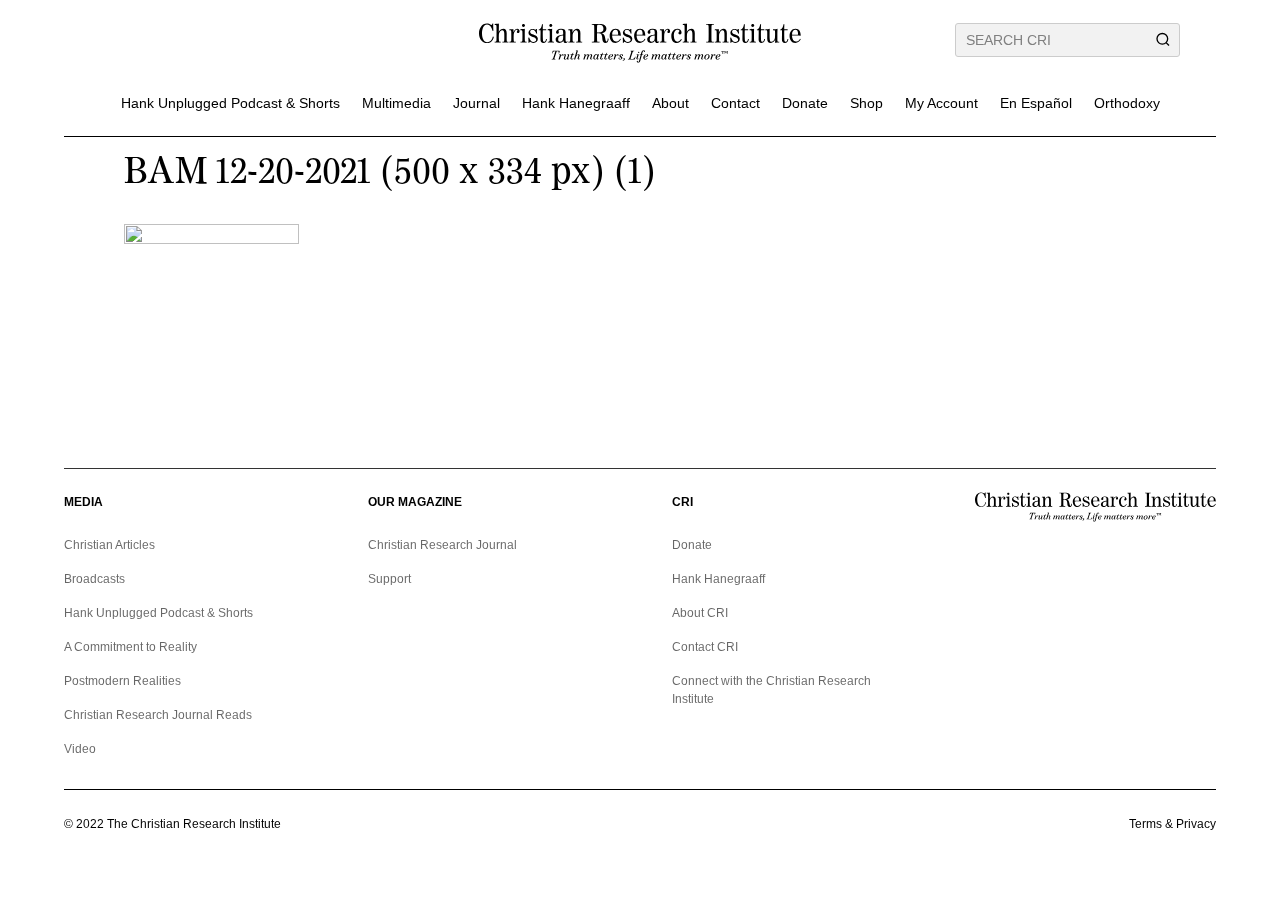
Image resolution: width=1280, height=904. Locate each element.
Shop (866, 103)
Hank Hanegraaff (576, 103)
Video (80, 749)
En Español (1036, 103)
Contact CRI (705, 647)
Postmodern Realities (122, 681)
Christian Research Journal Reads (158, 715)
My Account (941, 103)
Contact (735, 103)
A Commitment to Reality (130, 647)
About (670, 103)
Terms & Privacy (1172, 824)
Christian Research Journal (442, 545)
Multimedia (396, 103)
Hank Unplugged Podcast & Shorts (230, 103)
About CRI (700, 613)
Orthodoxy (1127, 103)
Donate (805, 103)
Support (389, 579)
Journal (476, 103)
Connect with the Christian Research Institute (771, 690)
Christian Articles (109, 545)
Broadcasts (94, 579)
